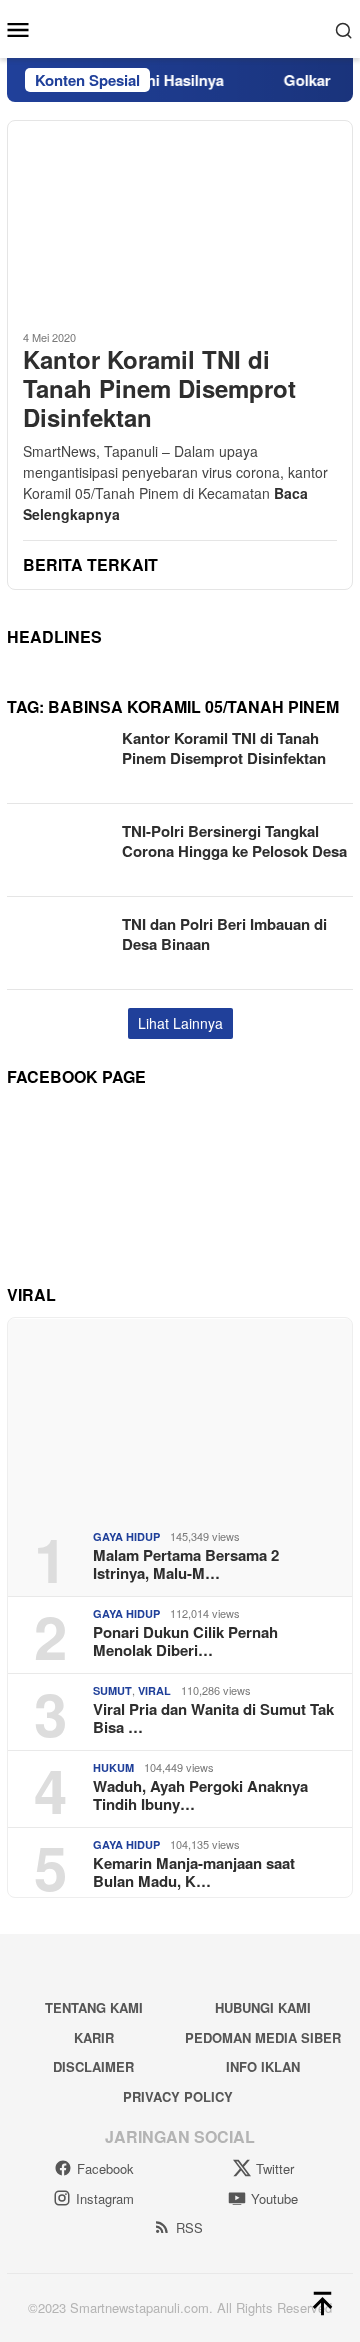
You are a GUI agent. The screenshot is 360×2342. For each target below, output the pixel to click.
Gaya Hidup (126, 1536)
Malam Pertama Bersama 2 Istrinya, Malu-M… (186, 1564)
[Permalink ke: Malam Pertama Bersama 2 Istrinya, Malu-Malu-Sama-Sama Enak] (180, 1416)
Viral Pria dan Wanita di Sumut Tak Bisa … (213, 1718)
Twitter (275, 2168)
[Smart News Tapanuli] (180, 27)
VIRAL (154, 1690)
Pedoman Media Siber (263, 2037)
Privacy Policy (178, 2096)
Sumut (112, 1690)
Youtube (274, 2198)
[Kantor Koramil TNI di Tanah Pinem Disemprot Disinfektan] (180, 217)
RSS (189, 2227)
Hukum (113, 1767)
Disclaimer (93, 2066)
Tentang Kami (94, 2007)
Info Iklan (263, 2066)
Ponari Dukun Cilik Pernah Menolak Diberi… (185, 1641)
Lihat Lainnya (180, 1023)
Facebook (105, 2168)
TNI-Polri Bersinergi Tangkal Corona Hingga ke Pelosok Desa (234, 841)
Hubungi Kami (263, 2007)
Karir (94, 2037)
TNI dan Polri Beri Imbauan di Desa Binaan (224, 934)
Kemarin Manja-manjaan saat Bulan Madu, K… (194, 1872)
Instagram (105, 2198)
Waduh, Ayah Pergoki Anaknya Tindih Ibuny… (200, 1795)
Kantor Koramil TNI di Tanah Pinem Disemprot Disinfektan (159, 388)
